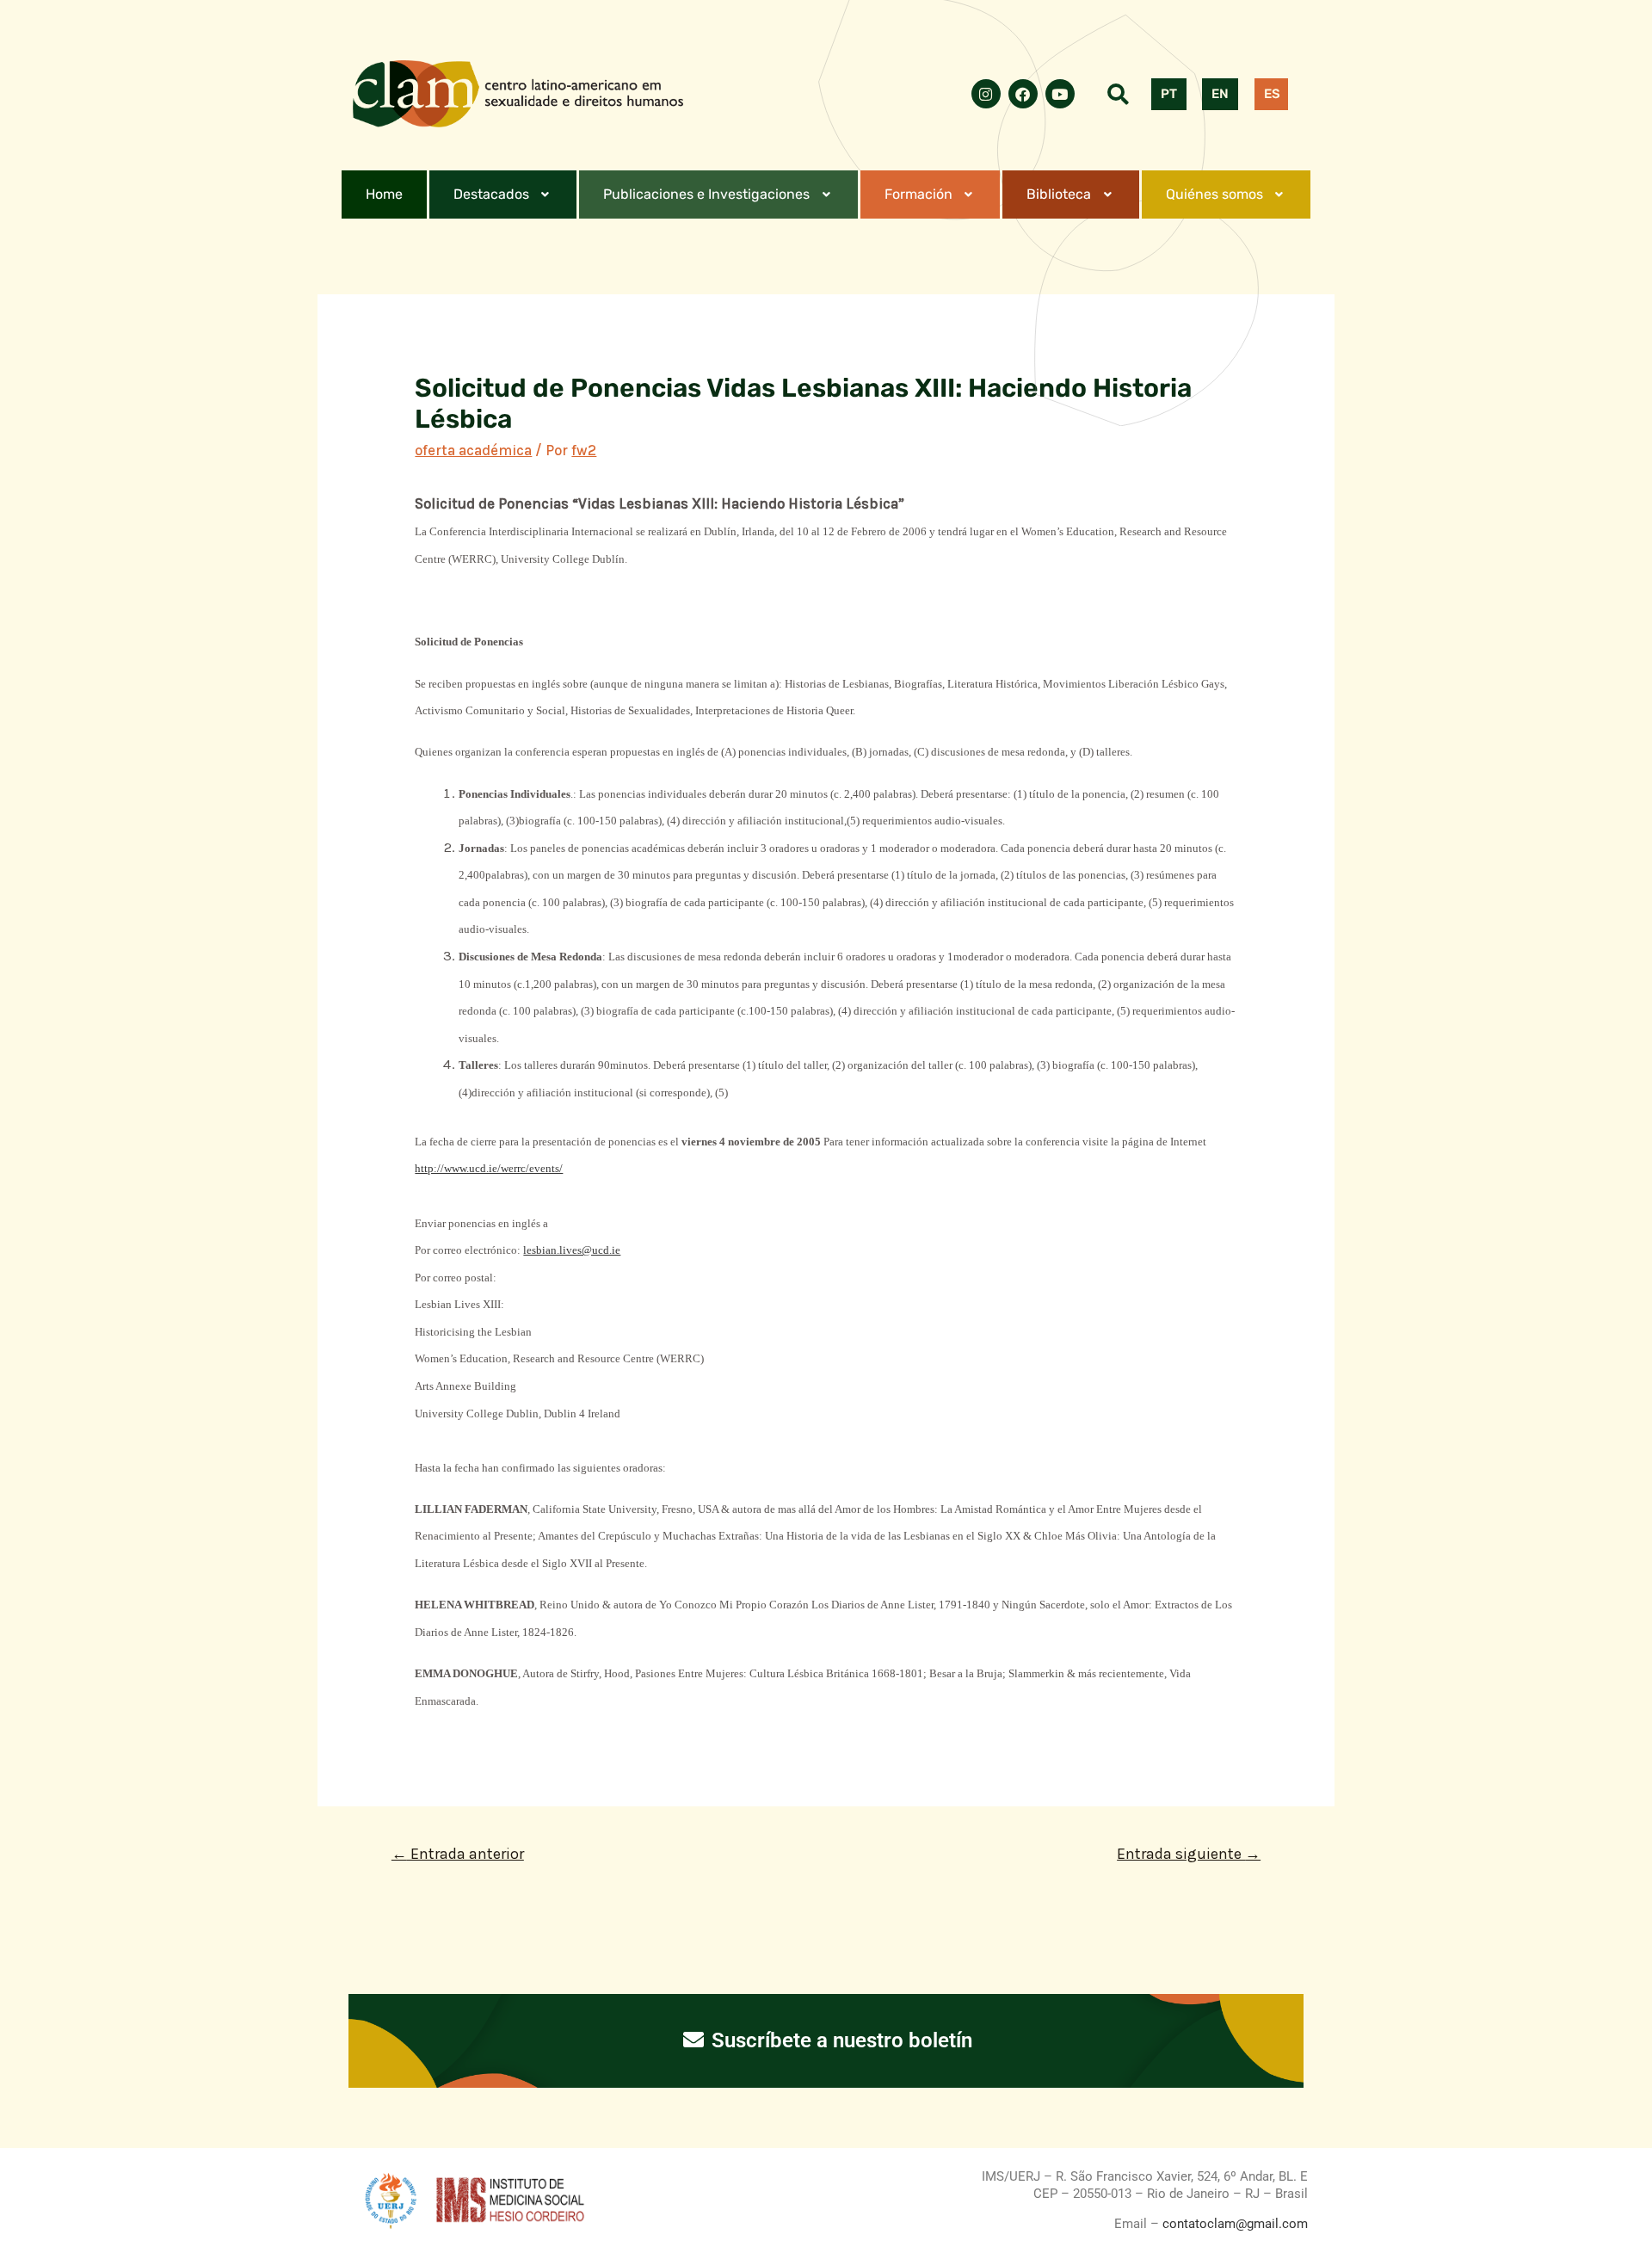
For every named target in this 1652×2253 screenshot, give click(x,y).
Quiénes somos (1214, 194)
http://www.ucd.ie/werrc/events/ (489, 1168)
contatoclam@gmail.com (1233, 2224)
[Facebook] (1023, 94)
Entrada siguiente (1189, 1854)
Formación (918, 194)
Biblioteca (1059, 194)
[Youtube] (1060, 94)
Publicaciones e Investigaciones (706, 194)
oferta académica (473, 450)
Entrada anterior (458, 1854)
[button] (503, 194)
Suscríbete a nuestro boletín (839, 2040)
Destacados (491, 194)
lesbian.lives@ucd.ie (572, 1250)
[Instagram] (986, 94)
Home (384, 194)
